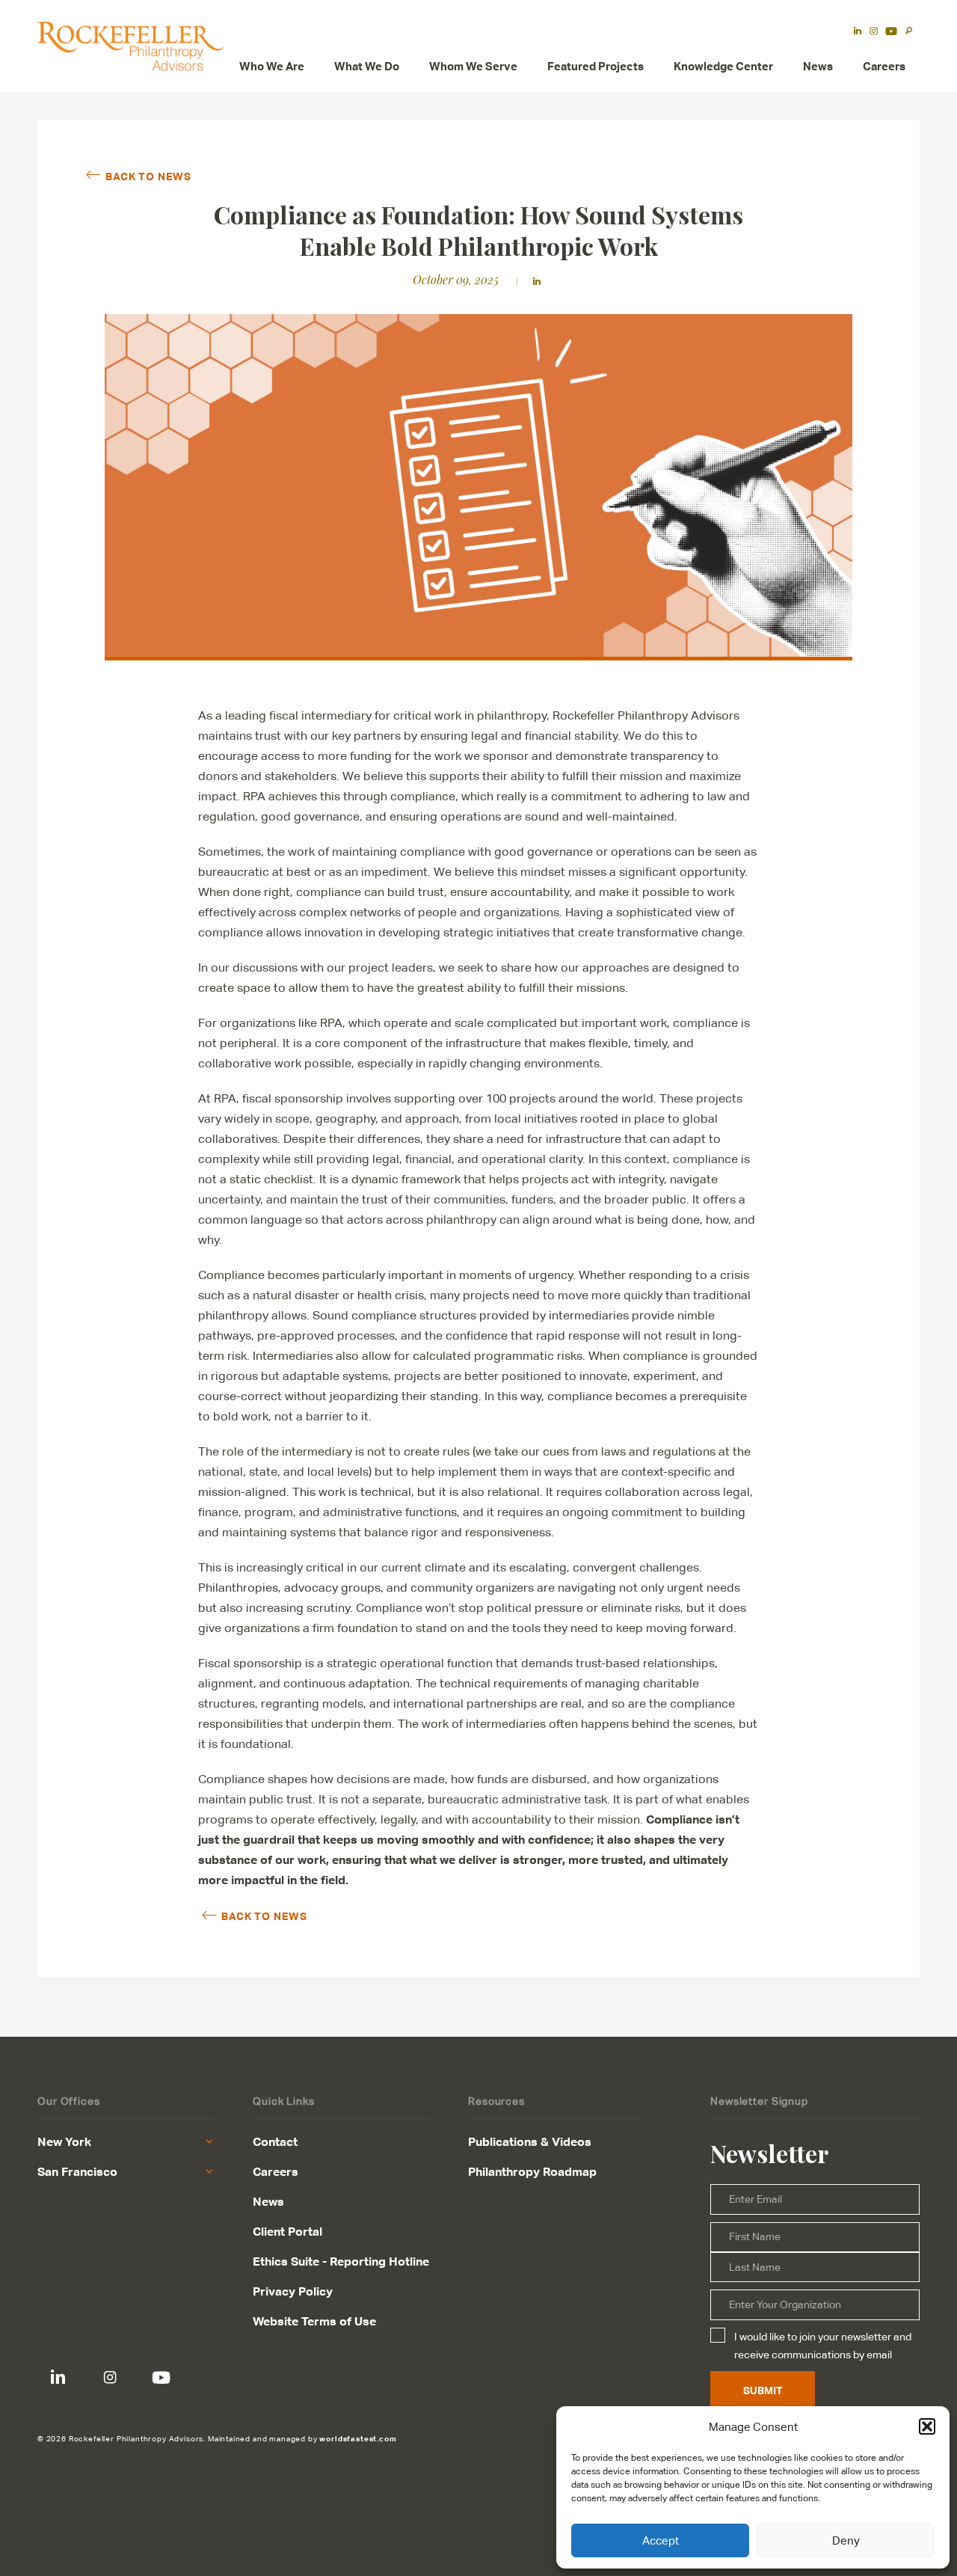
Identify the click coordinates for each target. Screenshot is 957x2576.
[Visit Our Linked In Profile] (58, 2377)
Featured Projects (596, 66)
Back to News (148, 176)
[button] (927, 2426)
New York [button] (64, 2141)
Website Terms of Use (314, 2321)
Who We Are (272, 66)
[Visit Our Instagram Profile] (110, 2377)
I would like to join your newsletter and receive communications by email (823, 2346)
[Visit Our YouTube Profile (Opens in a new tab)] (891, 32)
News (818, 66)
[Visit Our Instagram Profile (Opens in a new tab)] (874, 32)
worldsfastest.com (358, 2438)
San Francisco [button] (77, 2171)
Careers (884, 66)
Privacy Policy (293, 2291)
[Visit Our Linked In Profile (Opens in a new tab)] (858, 32)
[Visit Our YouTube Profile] (161, 2377)
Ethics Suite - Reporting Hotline (341, 2261)
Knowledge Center (723, 66)
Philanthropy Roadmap (532, 2171)
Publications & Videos (530, 2141)
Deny (846, 2540)
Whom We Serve (473, 66)
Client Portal (287, 2231)
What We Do (367, 66)
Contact (275, 2141)
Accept (661, 2540)
